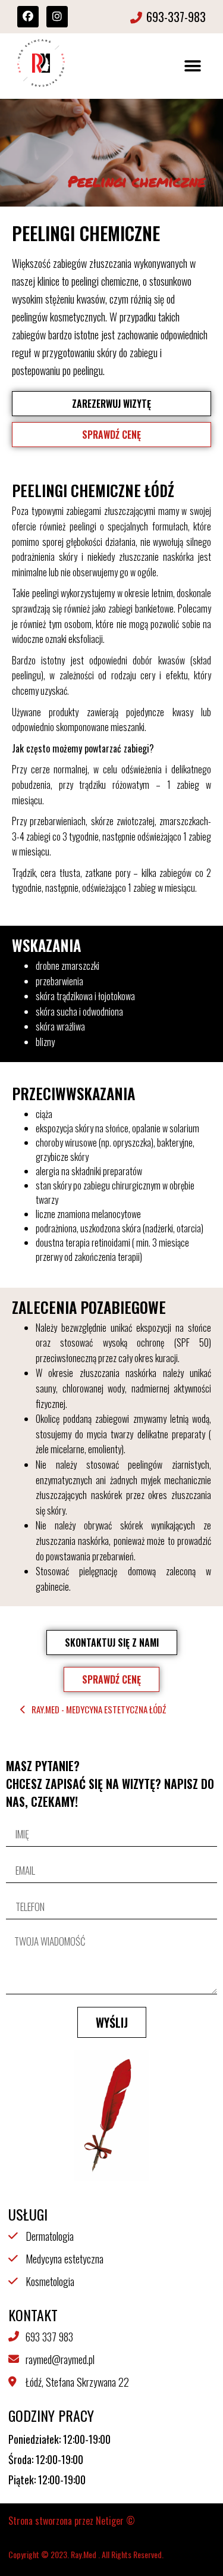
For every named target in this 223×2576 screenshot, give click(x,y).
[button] (192, 66)
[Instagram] (57, 17)
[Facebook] (28, 17)
